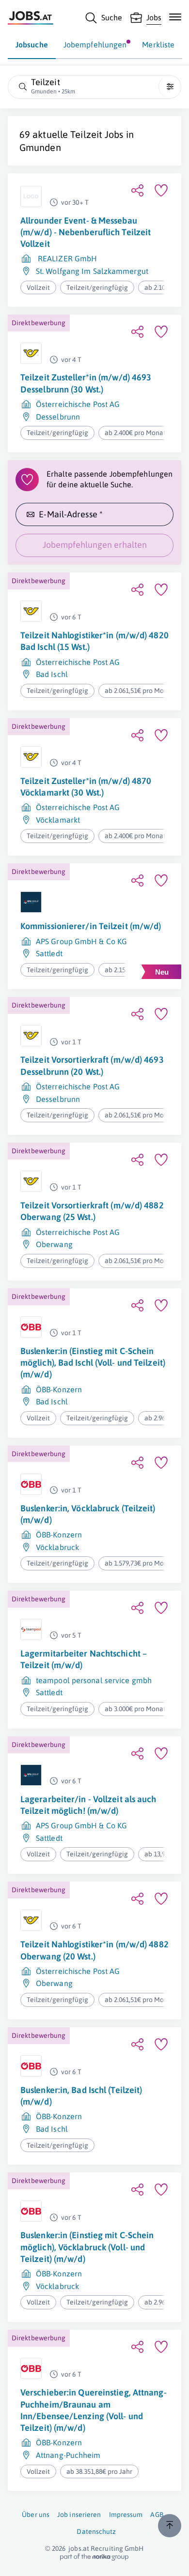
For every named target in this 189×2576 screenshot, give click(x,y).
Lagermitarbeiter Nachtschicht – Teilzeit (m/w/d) (84, 1659)
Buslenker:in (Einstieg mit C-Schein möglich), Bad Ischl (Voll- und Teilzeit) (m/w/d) (93, 1363)
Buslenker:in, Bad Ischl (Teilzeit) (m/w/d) (81, 2096)
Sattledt (49, 953)
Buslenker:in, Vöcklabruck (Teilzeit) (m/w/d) (88, 1514)
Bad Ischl (52, 674)
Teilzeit (86, 134)
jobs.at (79, 2548)
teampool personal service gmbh (94, 1680)
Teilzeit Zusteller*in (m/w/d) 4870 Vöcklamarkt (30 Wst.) (86, 787)
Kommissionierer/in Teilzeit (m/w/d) (91, 926)
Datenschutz (96, 2531)
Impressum (126, 2515)
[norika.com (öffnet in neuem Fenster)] (94, 2557)
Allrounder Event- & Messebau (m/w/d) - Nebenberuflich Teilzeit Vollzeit (86, 232)
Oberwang (54, 1244)
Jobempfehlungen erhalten (95, 545)
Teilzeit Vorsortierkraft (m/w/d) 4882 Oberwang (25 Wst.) (92, 1211)
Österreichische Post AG (78, 404)
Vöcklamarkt (58, 820)
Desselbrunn (58, 417)
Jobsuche (32, 45)
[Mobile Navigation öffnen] (175, 17)
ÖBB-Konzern (59, 1389)
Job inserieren (79, 2515)
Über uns (36, 2515)
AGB (157, 2515)
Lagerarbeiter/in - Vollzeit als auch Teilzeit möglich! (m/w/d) (88, 1805)
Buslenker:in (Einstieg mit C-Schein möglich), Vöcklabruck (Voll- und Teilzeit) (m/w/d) (87, 2247)
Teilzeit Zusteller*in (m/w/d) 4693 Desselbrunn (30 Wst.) (86, 383)
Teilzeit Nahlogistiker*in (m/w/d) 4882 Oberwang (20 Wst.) (94, 1950)
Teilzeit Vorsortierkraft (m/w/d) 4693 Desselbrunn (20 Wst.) (92, 1065)
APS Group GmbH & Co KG (81, 941)
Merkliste (158, 45)
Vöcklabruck (57, 1547)
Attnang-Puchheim (68, 2455)
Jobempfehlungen (95, 45)
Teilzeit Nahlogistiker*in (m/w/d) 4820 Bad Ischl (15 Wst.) (94, 641)
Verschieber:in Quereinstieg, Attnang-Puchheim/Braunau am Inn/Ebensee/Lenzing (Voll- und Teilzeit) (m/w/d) (94, 2410)
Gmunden (40, 147)
